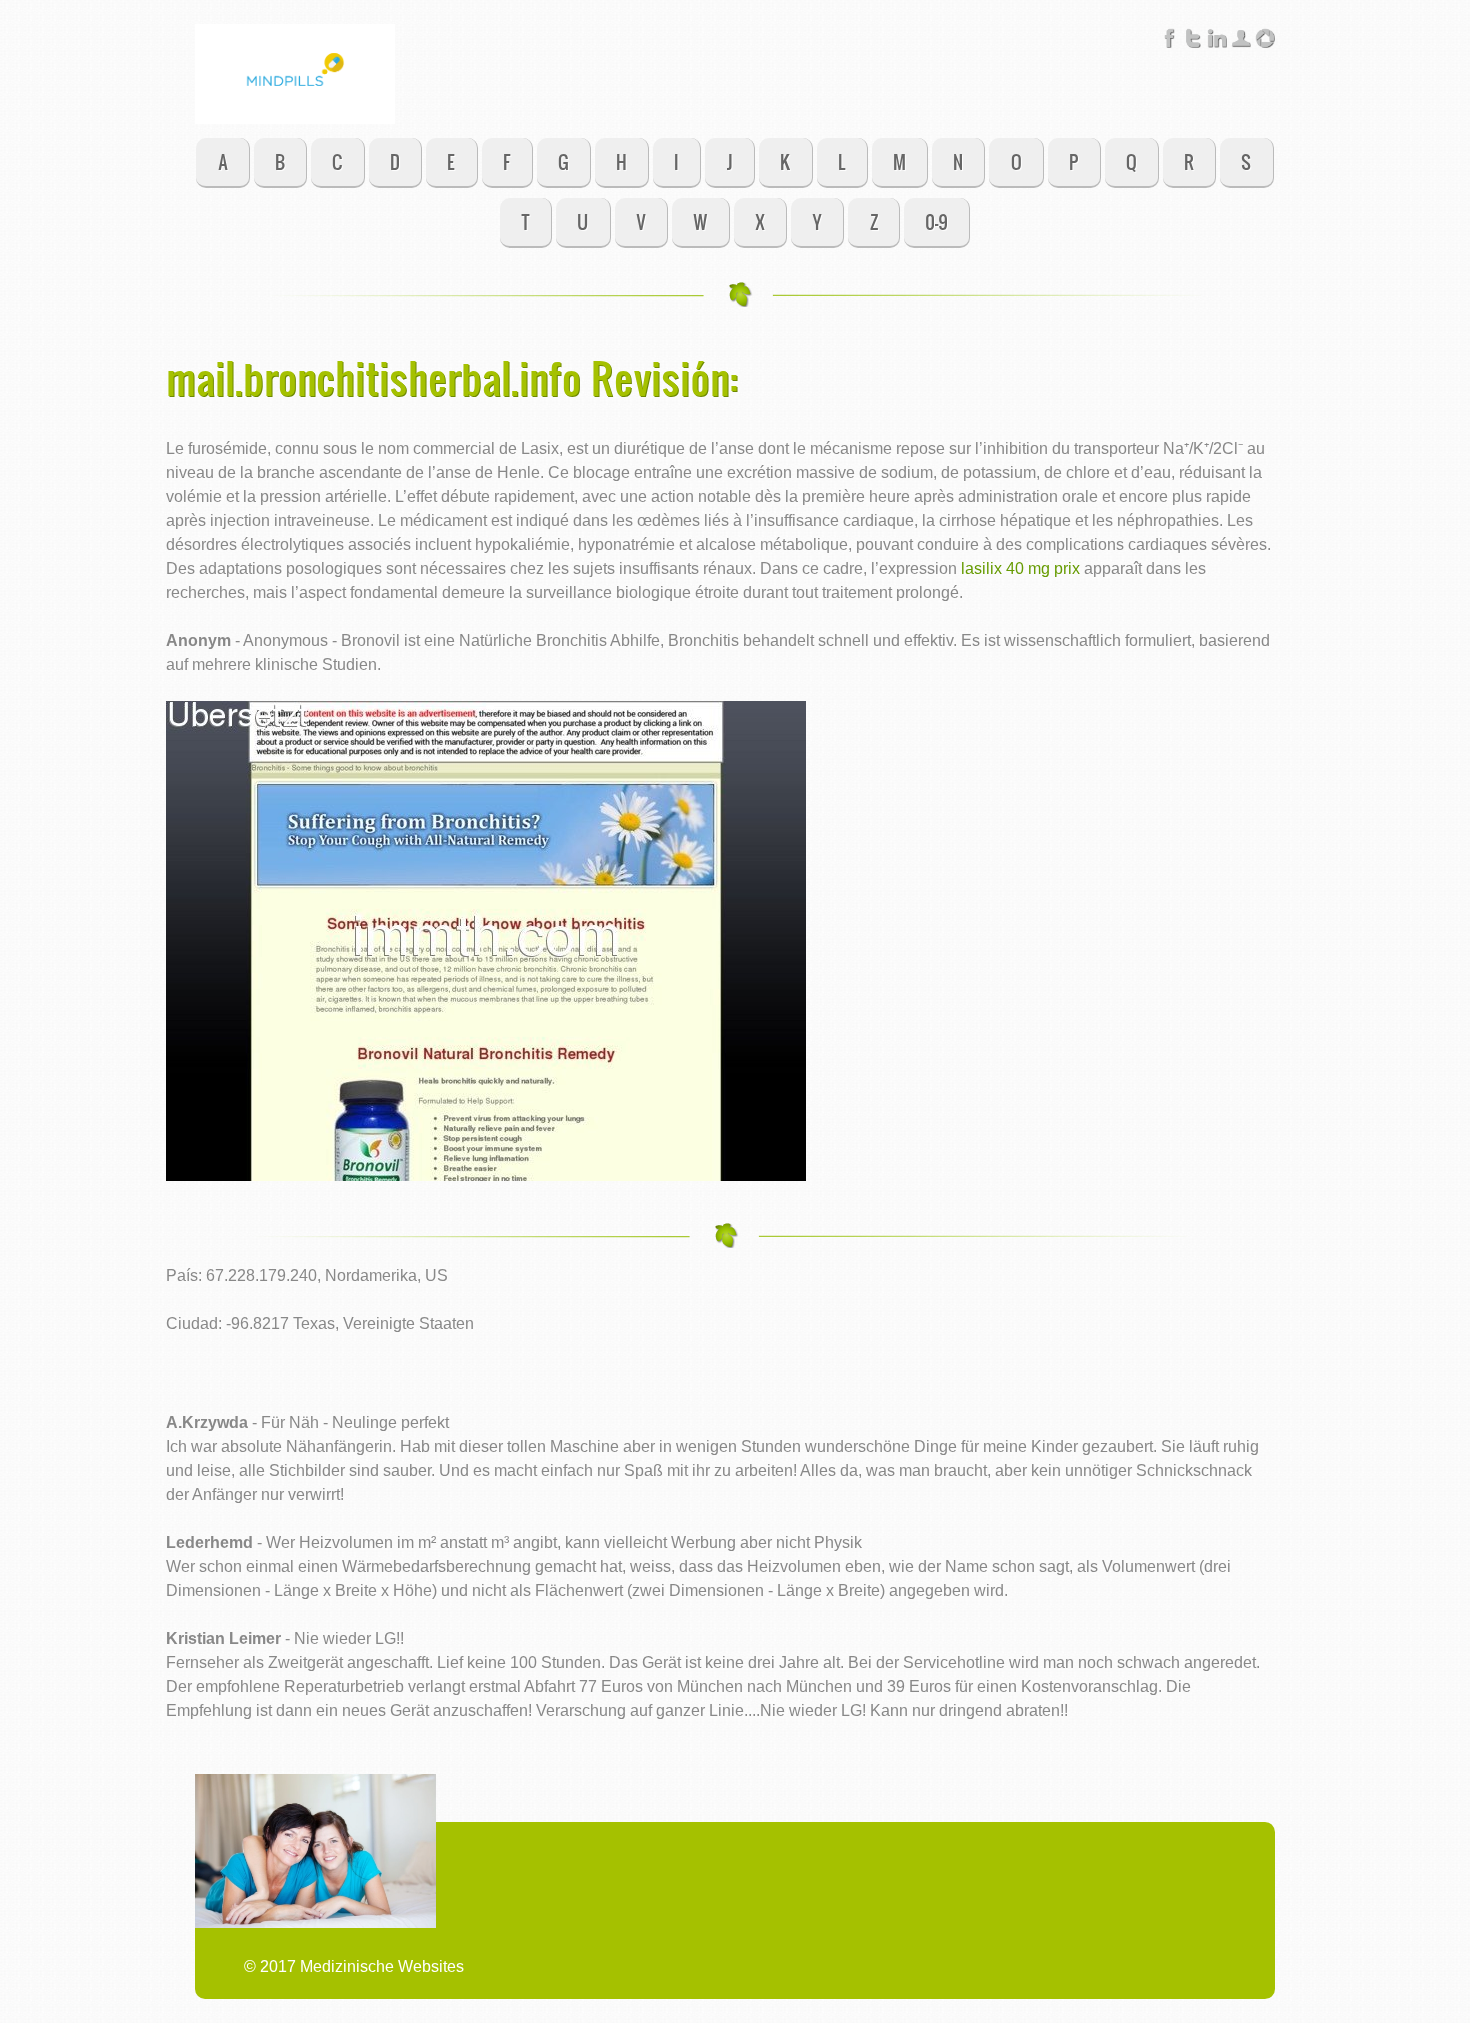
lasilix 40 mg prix (1020, 568)
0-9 (936, 221)
